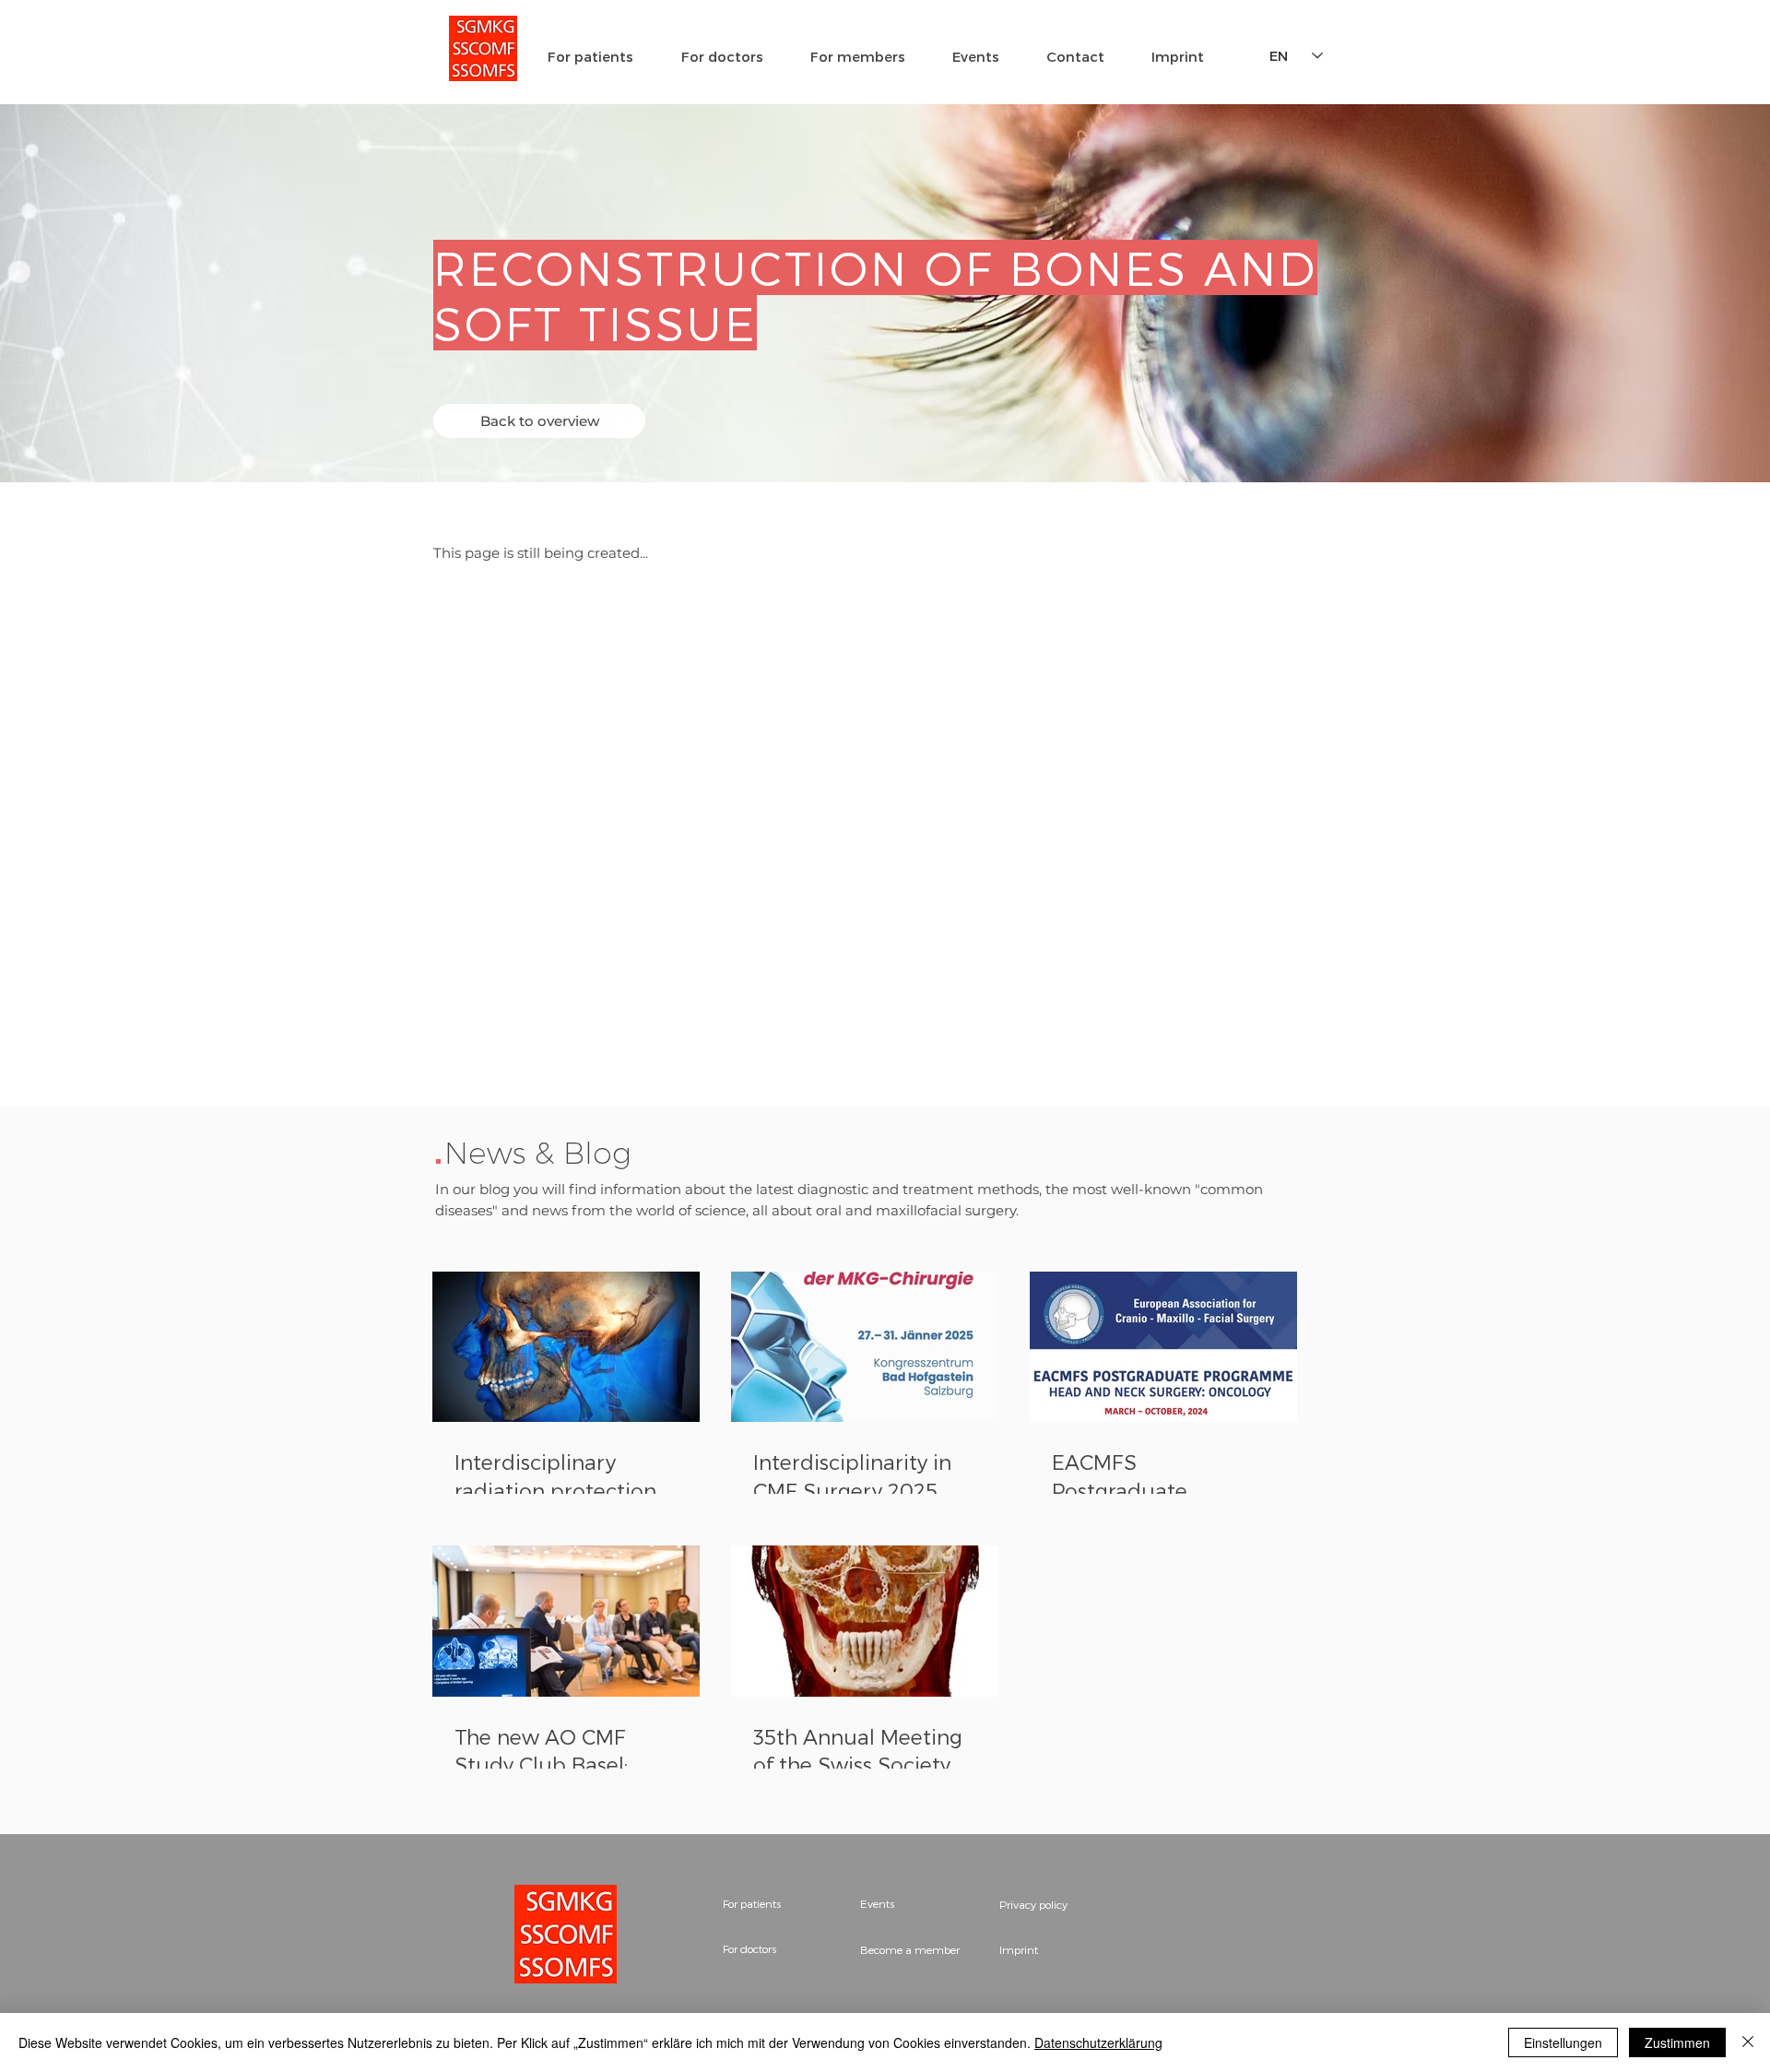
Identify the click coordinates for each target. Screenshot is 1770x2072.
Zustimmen (1677, 2042)
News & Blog (538, 1153)
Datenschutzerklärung (1098, 2042)
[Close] (1748, 2042)
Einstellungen (1563, 2042)
